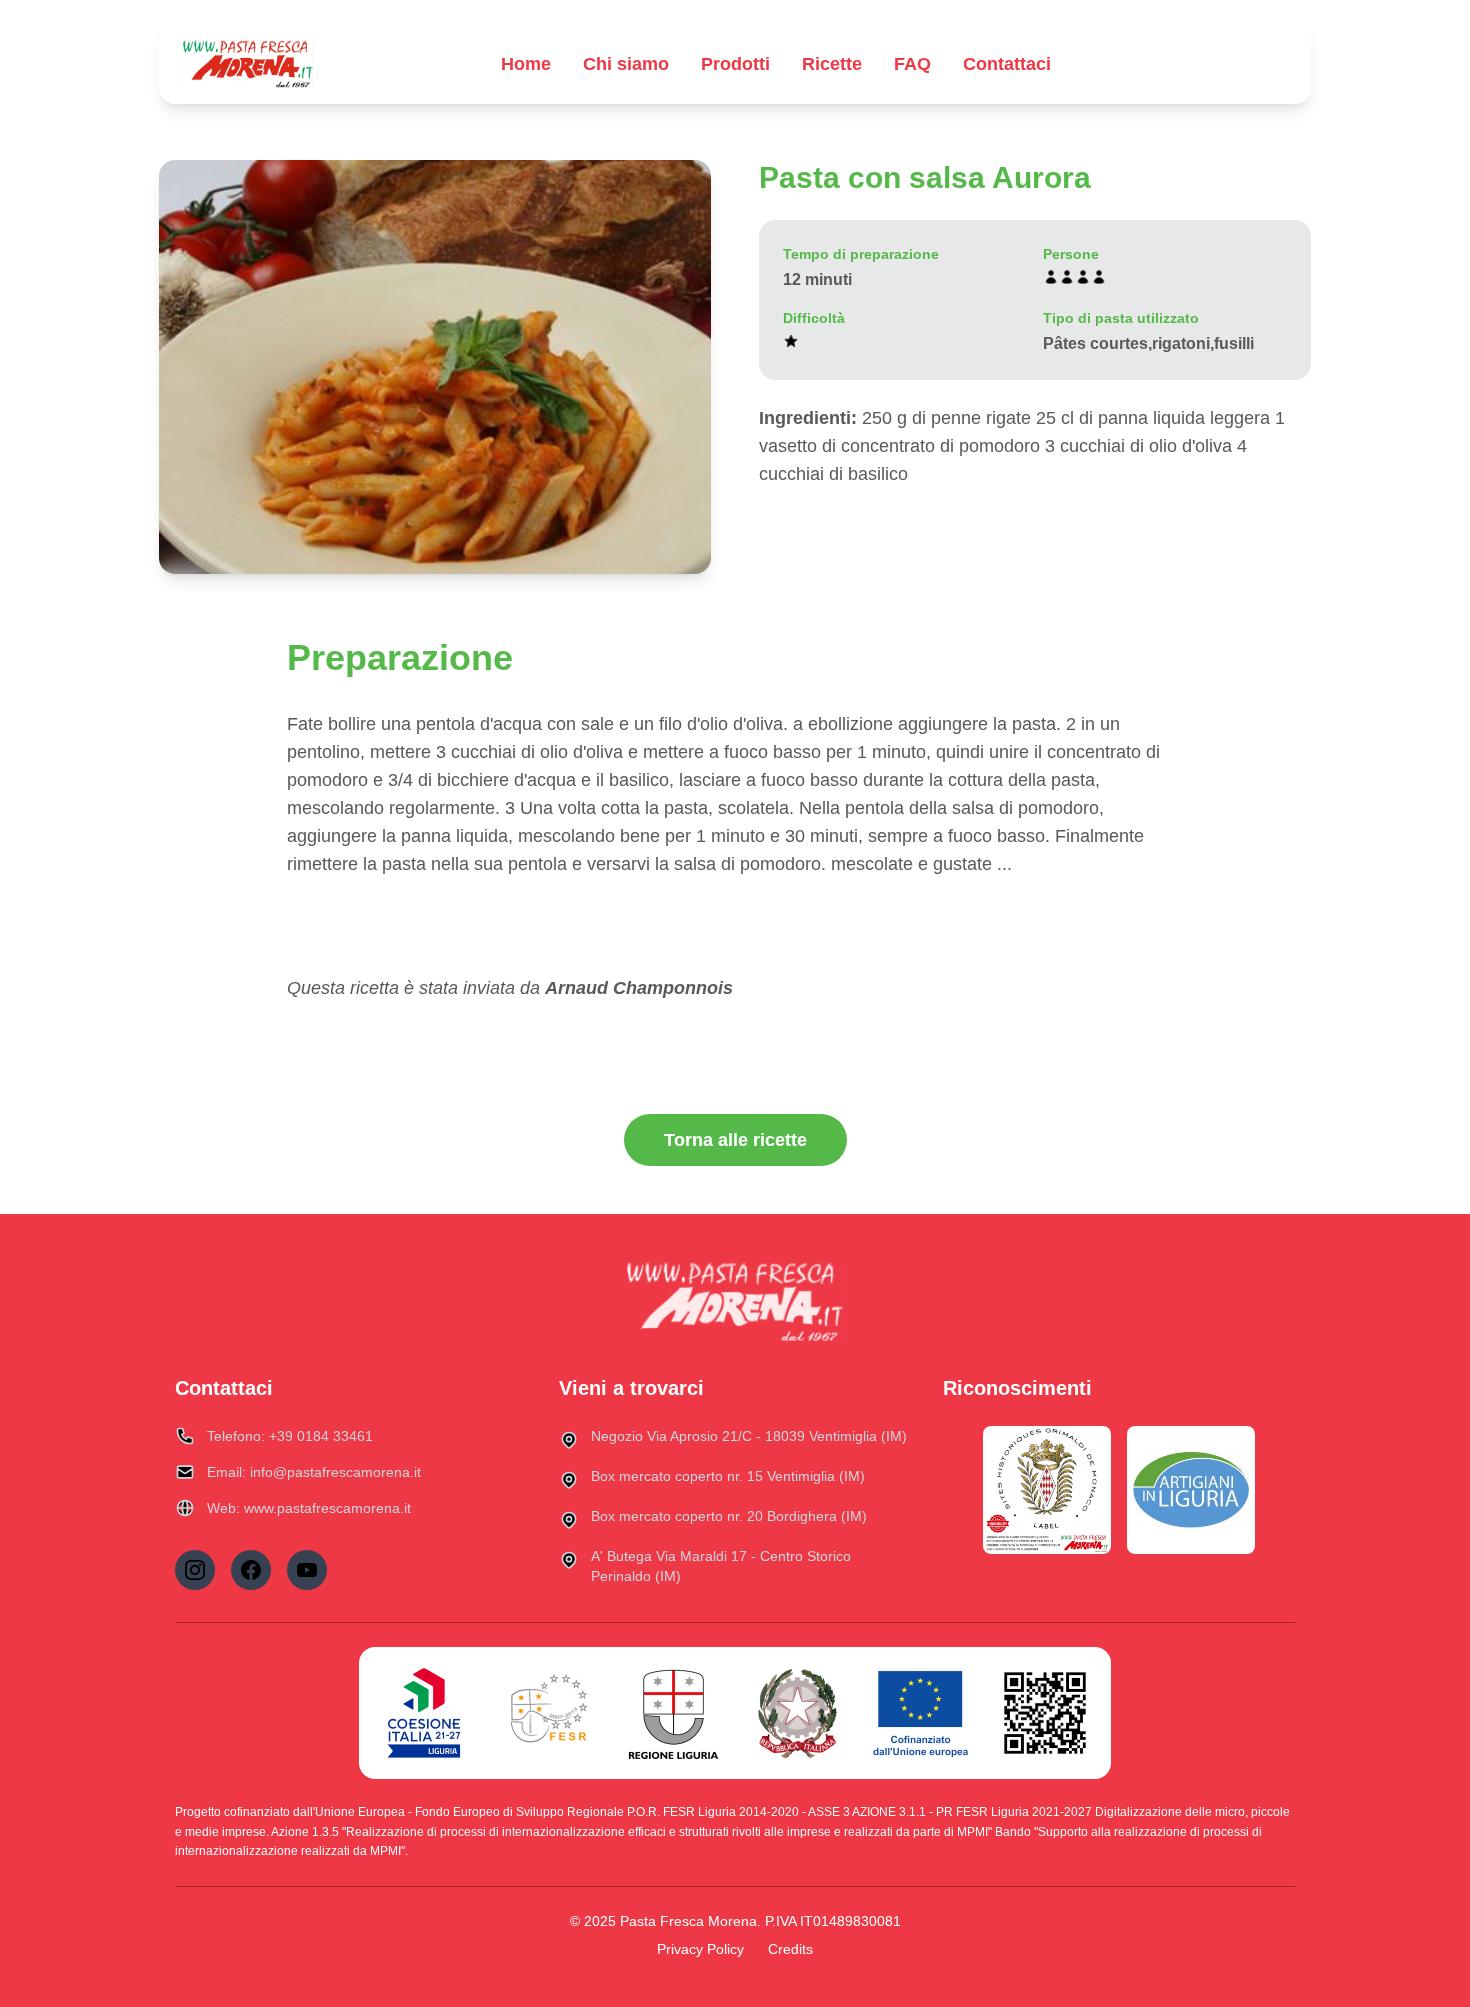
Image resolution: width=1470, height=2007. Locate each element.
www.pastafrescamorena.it (327, 1508)
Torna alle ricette (735, 1140)
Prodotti (735, 64)
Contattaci (1007, 64)
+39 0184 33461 (321, 1436)
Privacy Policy (700, 1949)
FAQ (912, 64)
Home (526, 64)
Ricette (832, 64)
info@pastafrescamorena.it (335, 1472)
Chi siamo (626, 64)
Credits (790, 1949)
